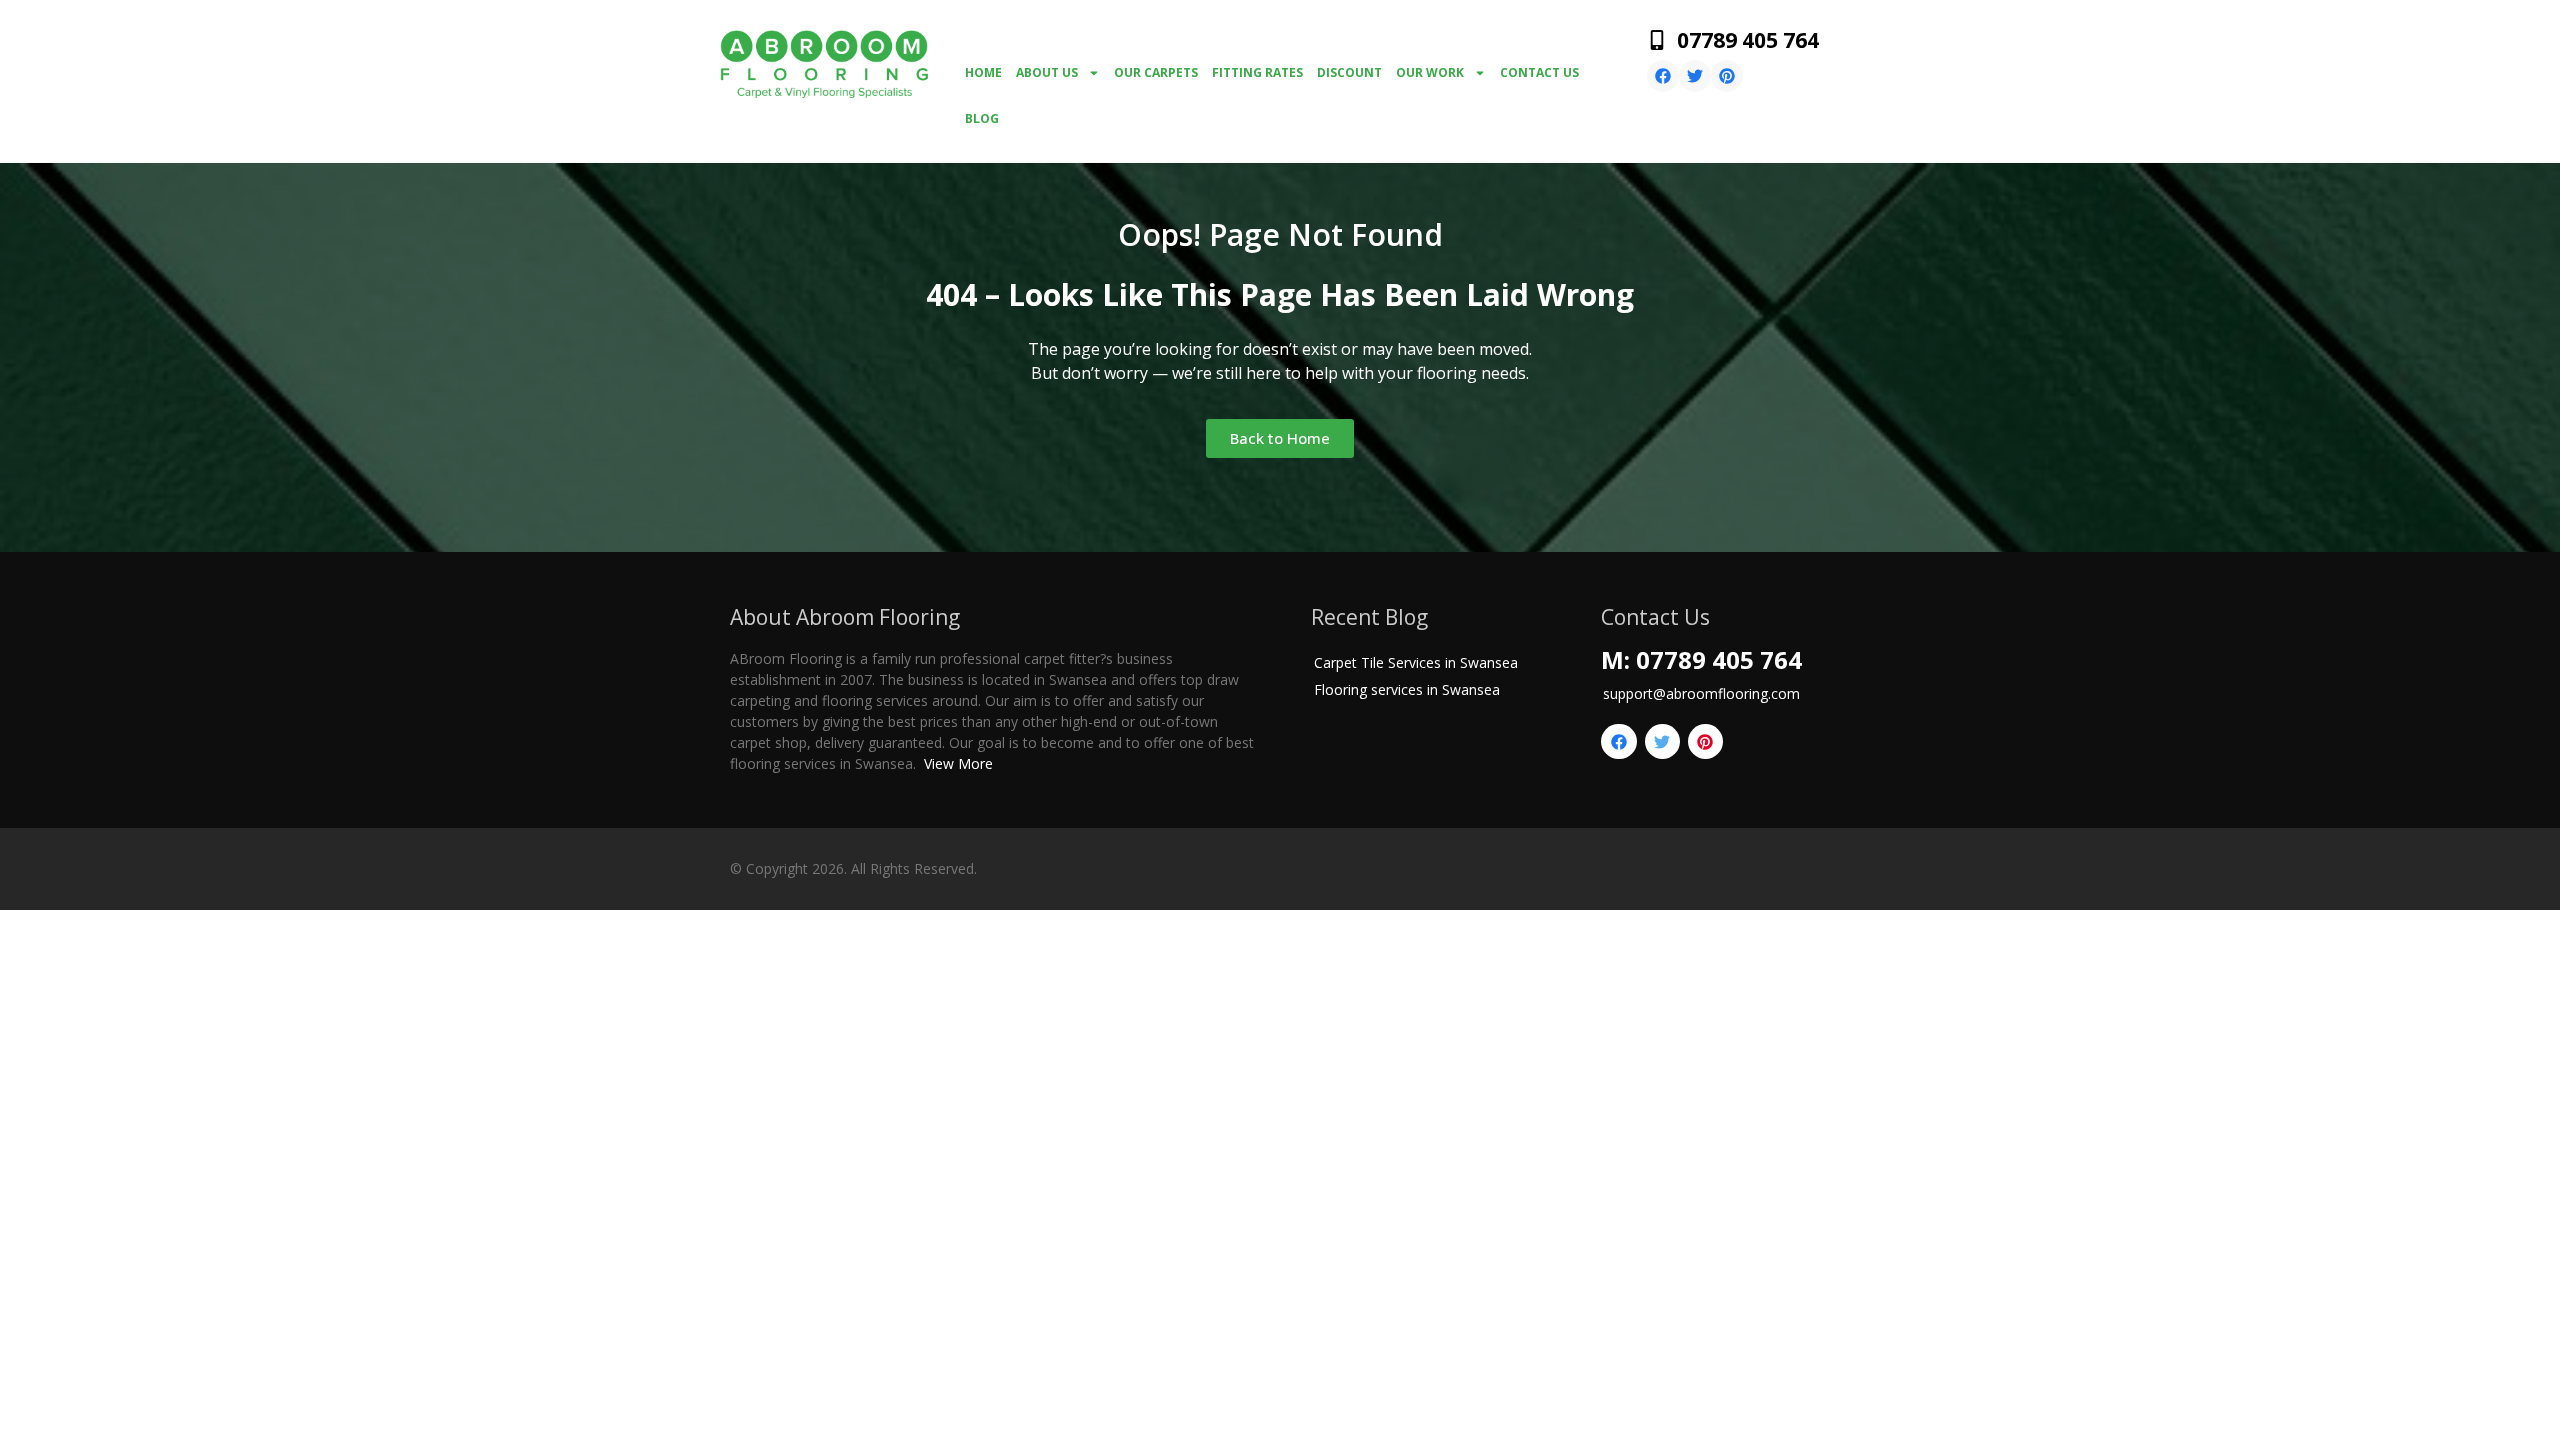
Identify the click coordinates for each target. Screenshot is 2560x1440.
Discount (1349, 72)
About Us (1047, 72)
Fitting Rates (1257, 72)
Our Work (1430, 72)
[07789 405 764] (1657, 40)
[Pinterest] (1727, 76)
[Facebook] (1663, 76)
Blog (982, 118)
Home (983, 72)
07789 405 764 (1748, 40)
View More (958, 763)
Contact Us (1539, 72)
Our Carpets (1156, 72)
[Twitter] (1695, 76)
